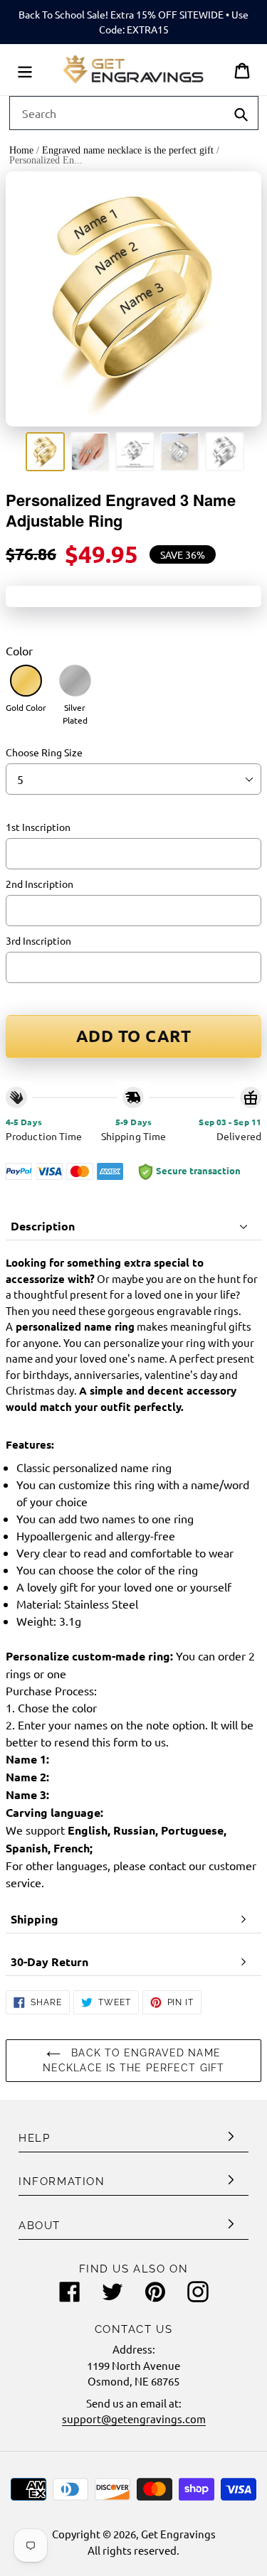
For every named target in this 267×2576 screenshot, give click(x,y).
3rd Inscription (38, 940)
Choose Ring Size (44, 752)
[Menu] (25, 70)
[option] (45, 452)
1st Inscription (38, 827)
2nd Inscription (40, 884)
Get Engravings (178, 2534)
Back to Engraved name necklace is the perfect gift (133, 2060)
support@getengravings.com (134, 2419)
